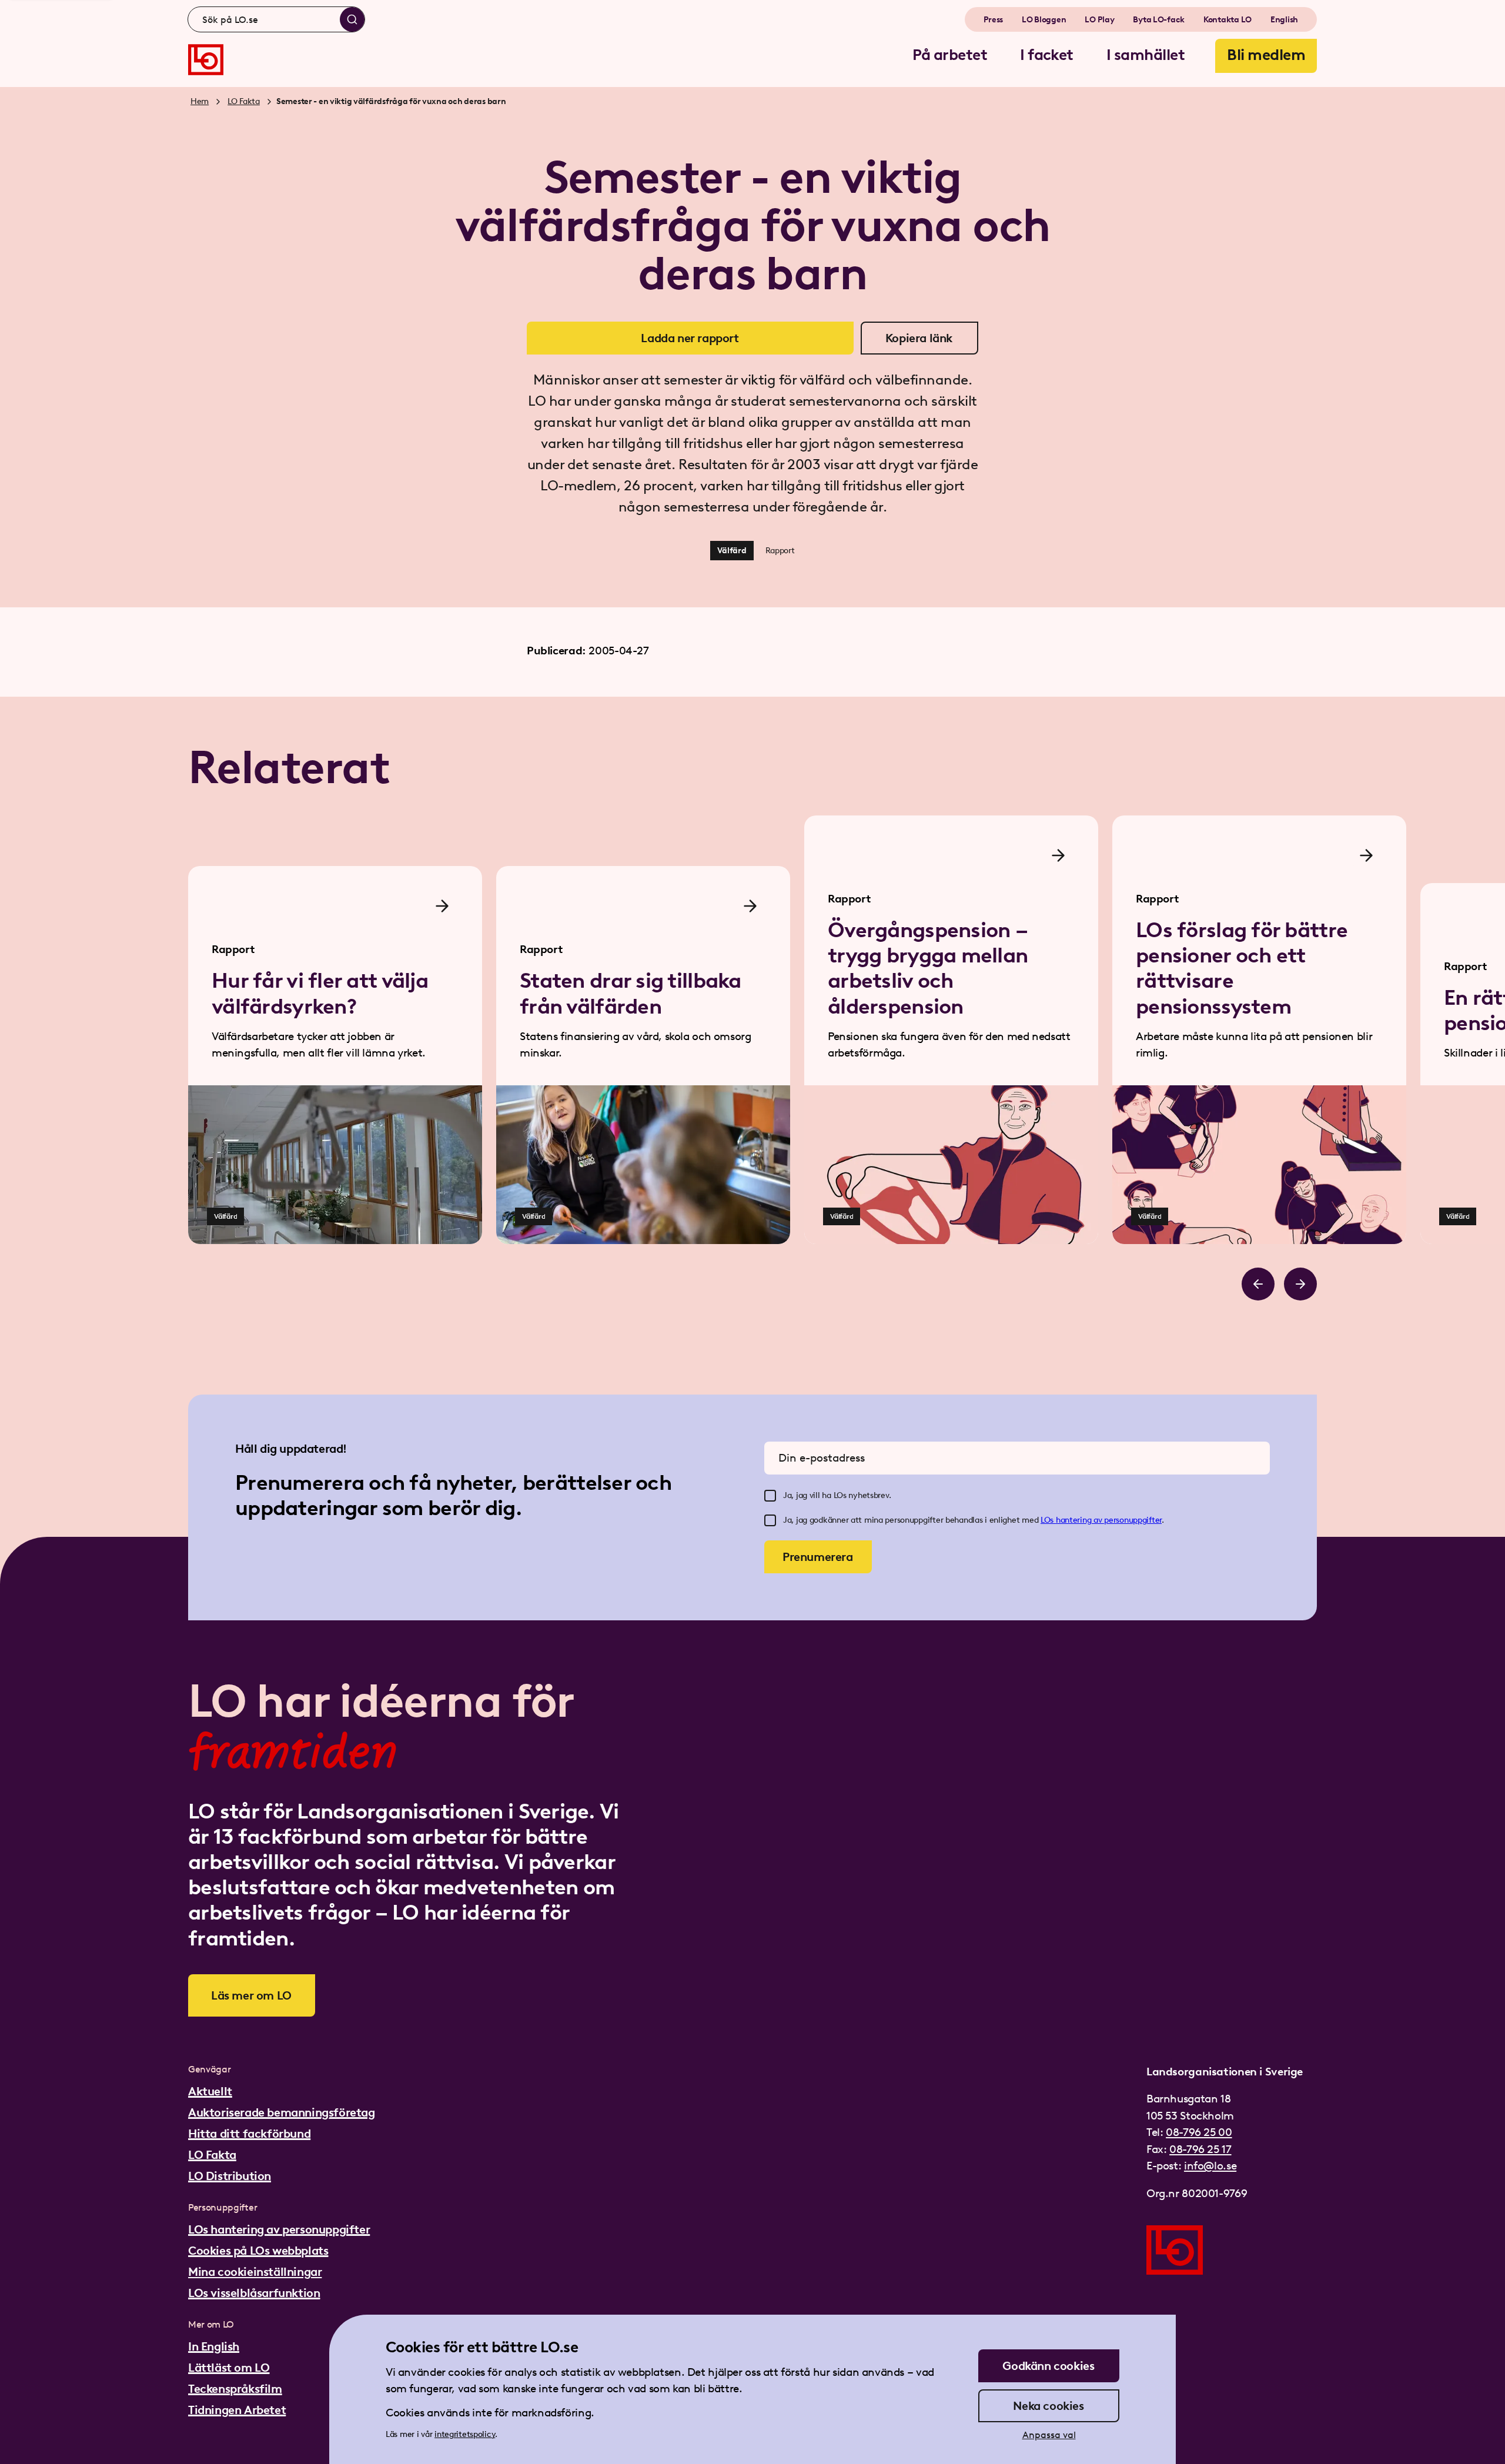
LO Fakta (244, 101)
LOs (1048, 1520)
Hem (200, 101)
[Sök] (352, 19)
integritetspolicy (465, 2434)
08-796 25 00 (1199, 2132)
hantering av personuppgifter (1109, 1520)
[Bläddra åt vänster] (1258, 1284)
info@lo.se (1210, 2166)
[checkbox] (770, 1496)
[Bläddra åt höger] (1300, 1284)
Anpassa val (1049, 2435)
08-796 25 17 (1200, 2149)
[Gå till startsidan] (206, 60)
